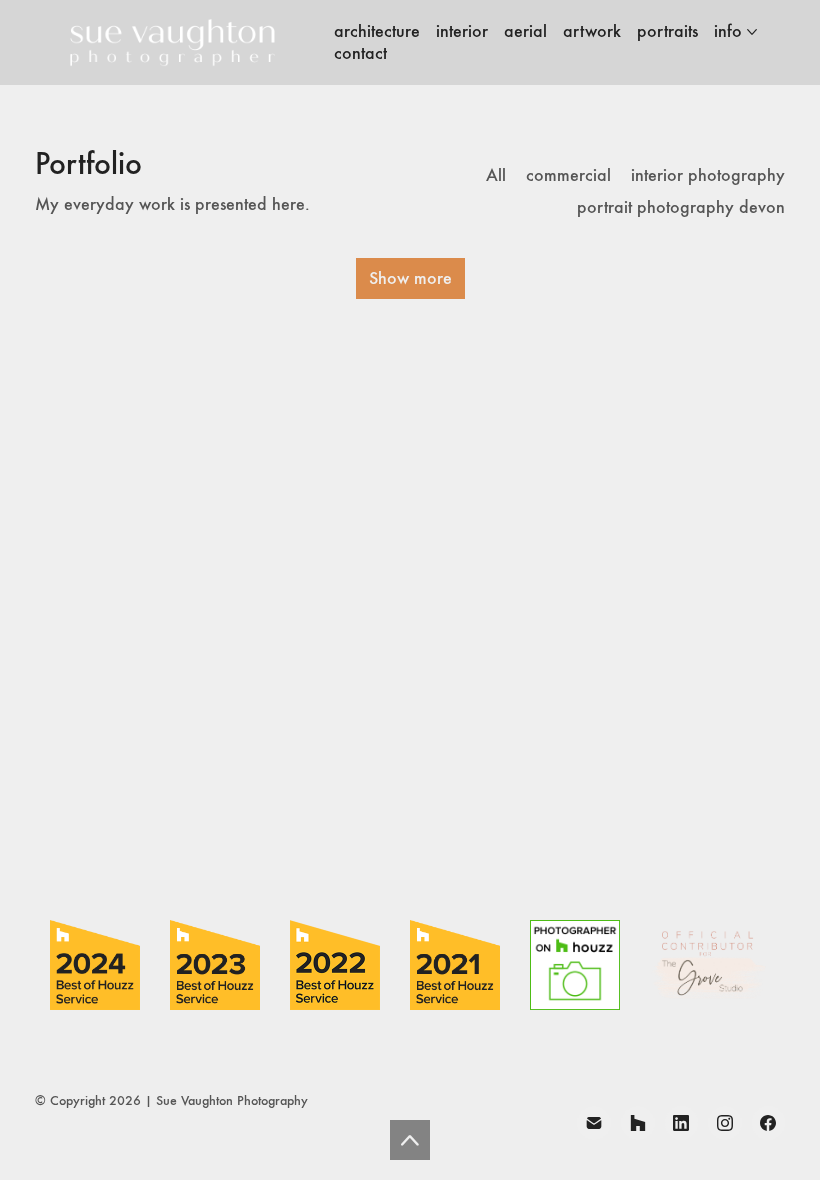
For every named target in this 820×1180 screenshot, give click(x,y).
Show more (410, 278)
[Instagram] (725, 1123)
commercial (568, 175)
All (496, 175)
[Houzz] (638, 1123)
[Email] (594, 1123)
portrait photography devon (681, 207)
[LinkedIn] (682, 1123)
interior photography (708, 175)
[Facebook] (769, 1123)
